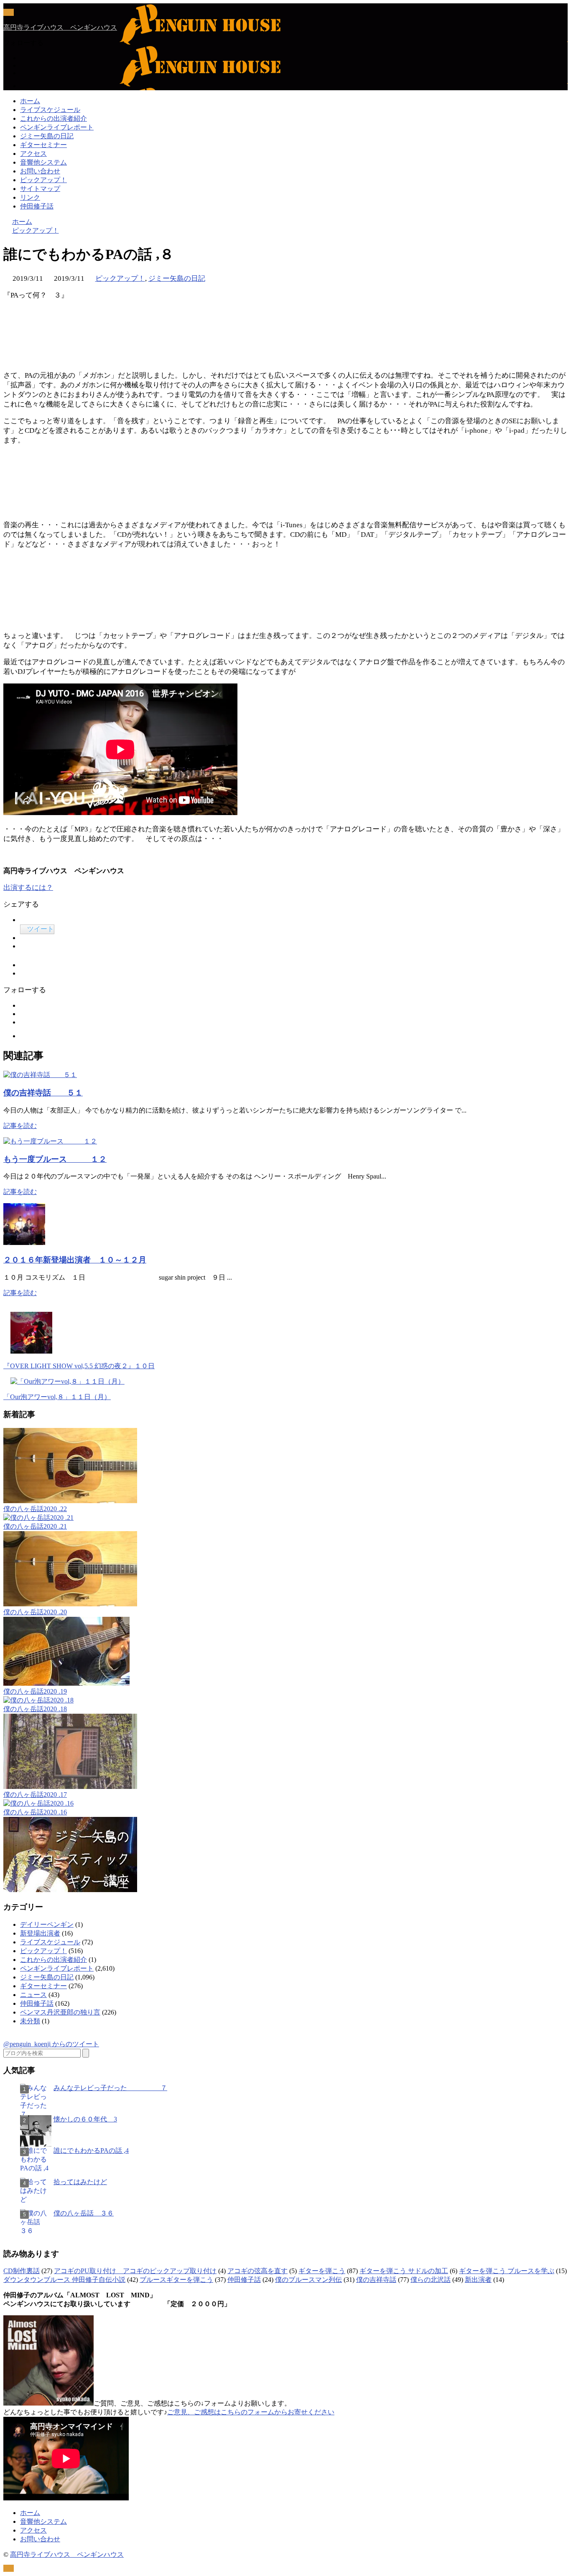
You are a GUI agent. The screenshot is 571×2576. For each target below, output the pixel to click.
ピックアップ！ (43, 180)
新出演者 (478, 2280)
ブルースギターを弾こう (176, 2280)
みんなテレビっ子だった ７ (110, 2088)
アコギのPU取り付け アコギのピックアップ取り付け (135, 2271)
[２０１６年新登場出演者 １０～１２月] (24, 1243)
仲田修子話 (37, 206)
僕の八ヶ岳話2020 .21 (35, 1526)
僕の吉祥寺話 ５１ (43, 1093)
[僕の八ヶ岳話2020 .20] (70, 1604)
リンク (30, 197)
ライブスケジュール (50, 110)
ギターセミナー (43, 145)
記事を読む (20, 1126)
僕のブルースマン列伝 (308, 2280)
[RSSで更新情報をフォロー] (25, 86)
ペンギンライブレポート (57, 127)
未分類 (30, 2021)
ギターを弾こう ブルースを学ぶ (507, 2271)
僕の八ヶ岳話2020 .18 (35, 1709)
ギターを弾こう (322, 2271)
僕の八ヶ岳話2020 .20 (35, 1612)
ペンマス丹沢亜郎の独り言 (60, 2012)
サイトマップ (40, 189)
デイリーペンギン (47, 1924)
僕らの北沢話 (431, 2280)
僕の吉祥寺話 (376, 2280)
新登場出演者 (40, 1933)
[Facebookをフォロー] (23, 65)
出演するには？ (28, 888)
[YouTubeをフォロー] (23, 73)
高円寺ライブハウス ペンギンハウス (60, 27)
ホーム (30, 101)
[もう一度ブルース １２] (50, 1141)
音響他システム (43, 162)
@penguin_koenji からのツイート (51, 2044)
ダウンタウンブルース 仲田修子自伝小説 (64, 2280)
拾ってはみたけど (80, 2182)
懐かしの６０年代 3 (85, 2119)
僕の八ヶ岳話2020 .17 (35, 1795)
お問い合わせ (40, 171)
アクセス (33, 154)
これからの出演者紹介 (54, 118)
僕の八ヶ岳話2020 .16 (35, 1812)
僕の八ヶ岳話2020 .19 (35, 1691)
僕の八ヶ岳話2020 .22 (35, 1509)
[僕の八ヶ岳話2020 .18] (38, 1700)
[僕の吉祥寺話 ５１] (40, 1075)
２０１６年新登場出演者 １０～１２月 (75, 1260)
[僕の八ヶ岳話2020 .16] (38, 1803)
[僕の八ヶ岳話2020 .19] (66, 1683)
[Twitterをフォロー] (23, 58)
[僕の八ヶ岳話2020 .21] (38, 1518)
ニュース (33, 1995)
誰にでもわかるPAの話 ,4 (91, 2150)
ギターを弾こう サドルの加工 (404, 2271)
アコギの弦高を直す (257, 2271)
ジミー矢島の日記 (47, 136)
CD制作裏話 (22, 2271)
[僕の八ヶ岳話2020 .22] (70, 1501)
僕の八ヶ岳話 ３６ (84, 2213)
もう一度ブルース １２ (55, 1159)
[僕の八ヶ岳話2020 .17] (70, 1787)
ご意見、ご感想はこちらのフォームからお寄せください (251, 2412)
